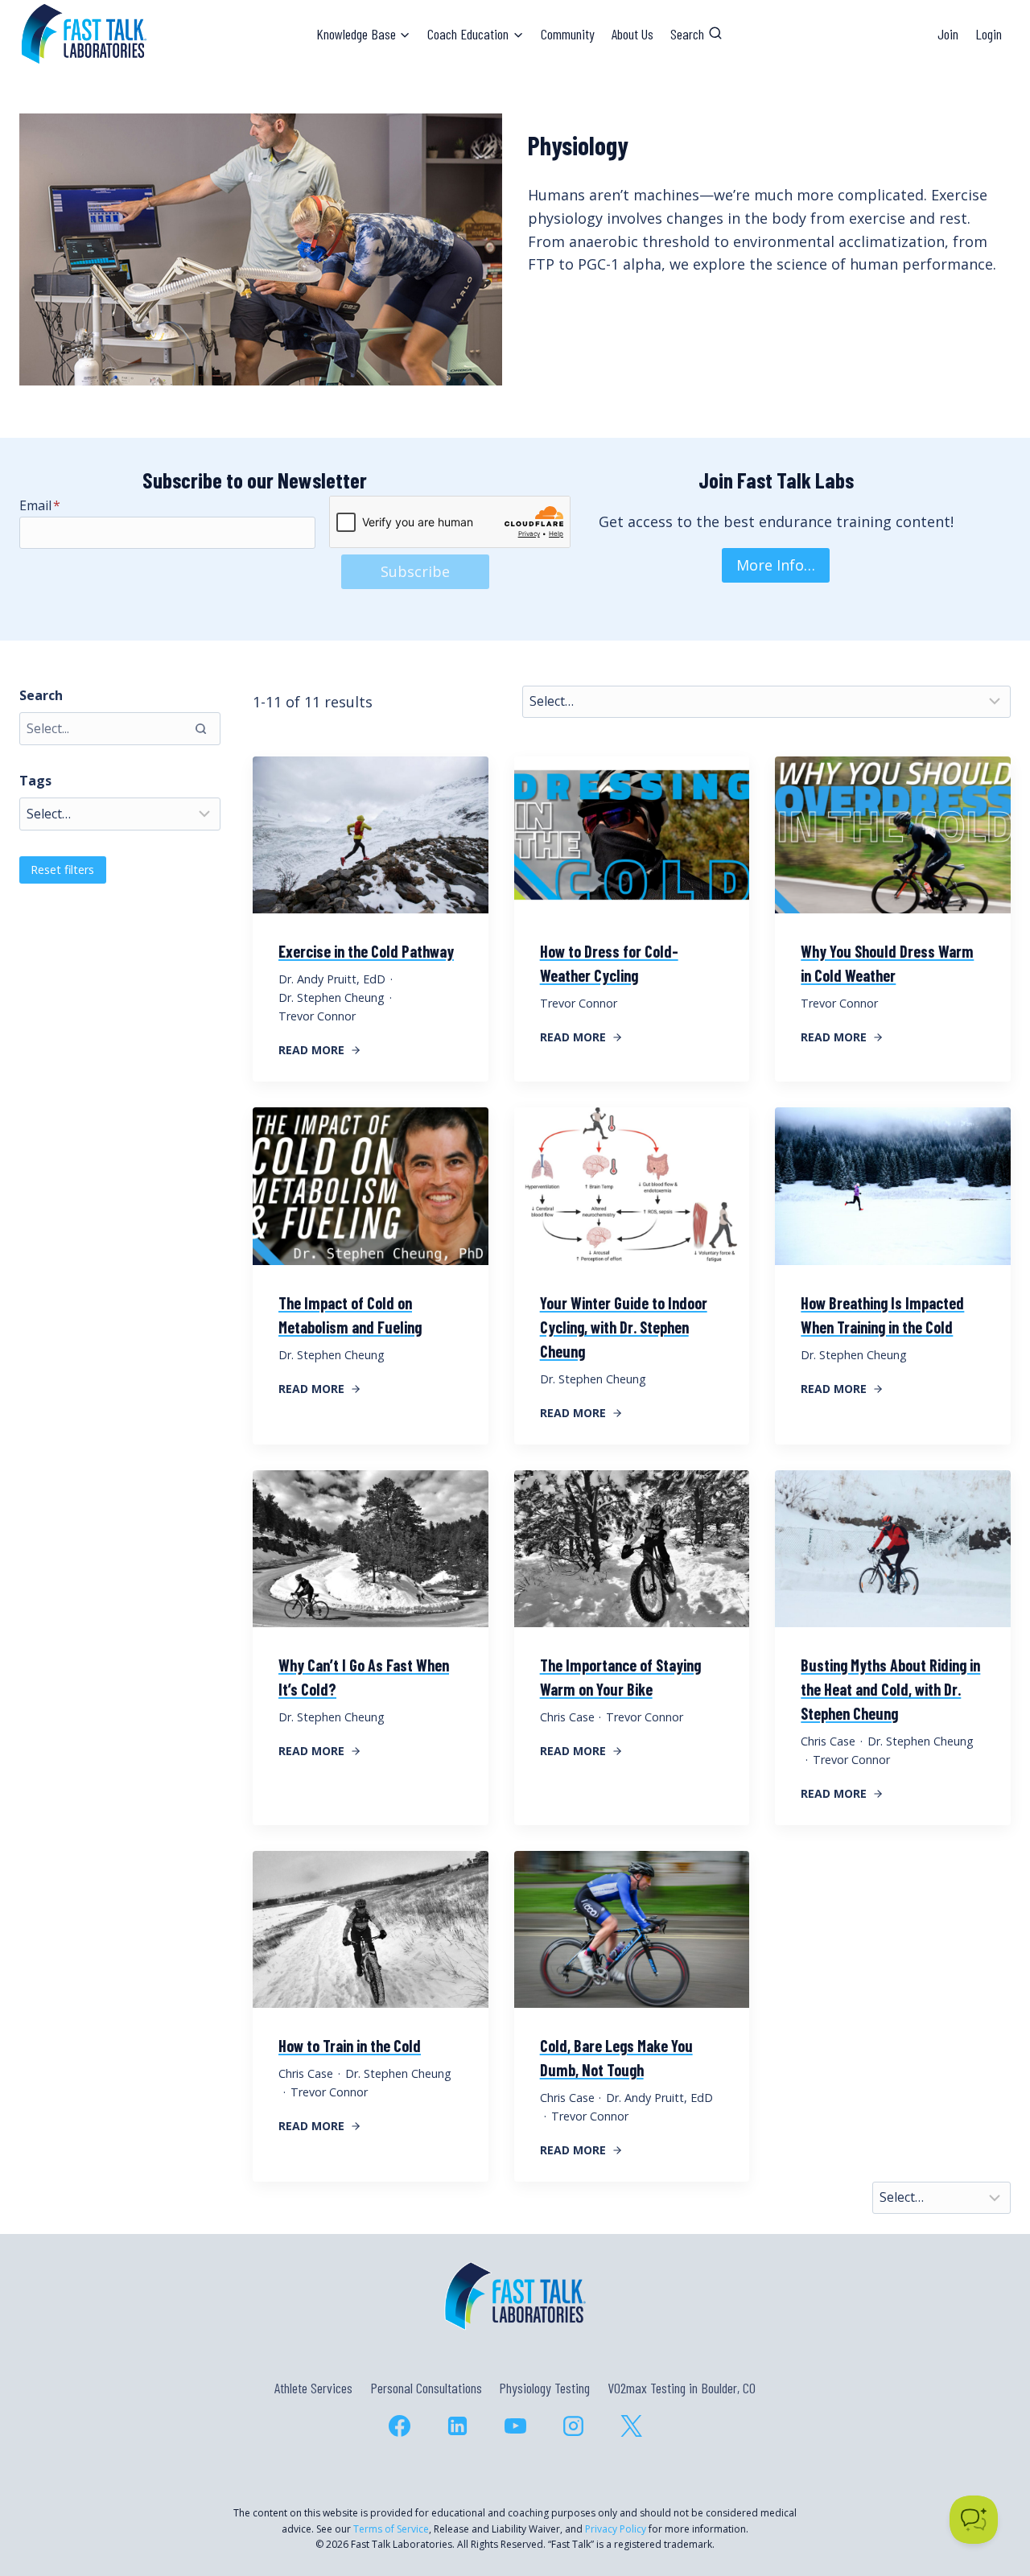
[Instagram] (573, 2426)
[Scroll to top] (989, 2494)
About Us (632, 34)
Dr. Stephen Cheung (332, 997)
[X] (631, 2426)
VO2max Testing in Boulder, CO (682, 2388)
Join (948, 34)
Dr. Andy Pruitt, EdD (332, 979)
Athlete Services (313, 2388)
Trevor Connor (317, 1016)
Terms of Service (391, 2529)
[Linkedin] (457, 2426)
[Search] (200, 728)
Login (989, 34)
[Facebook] (399, 2426)
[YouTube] (515, 2426)
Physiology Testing (544, 2388)
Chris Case (567, 1717)
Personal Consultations (426, 2388)
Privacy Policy (616, 2529)
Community (568, 34)
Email (40, 505)
